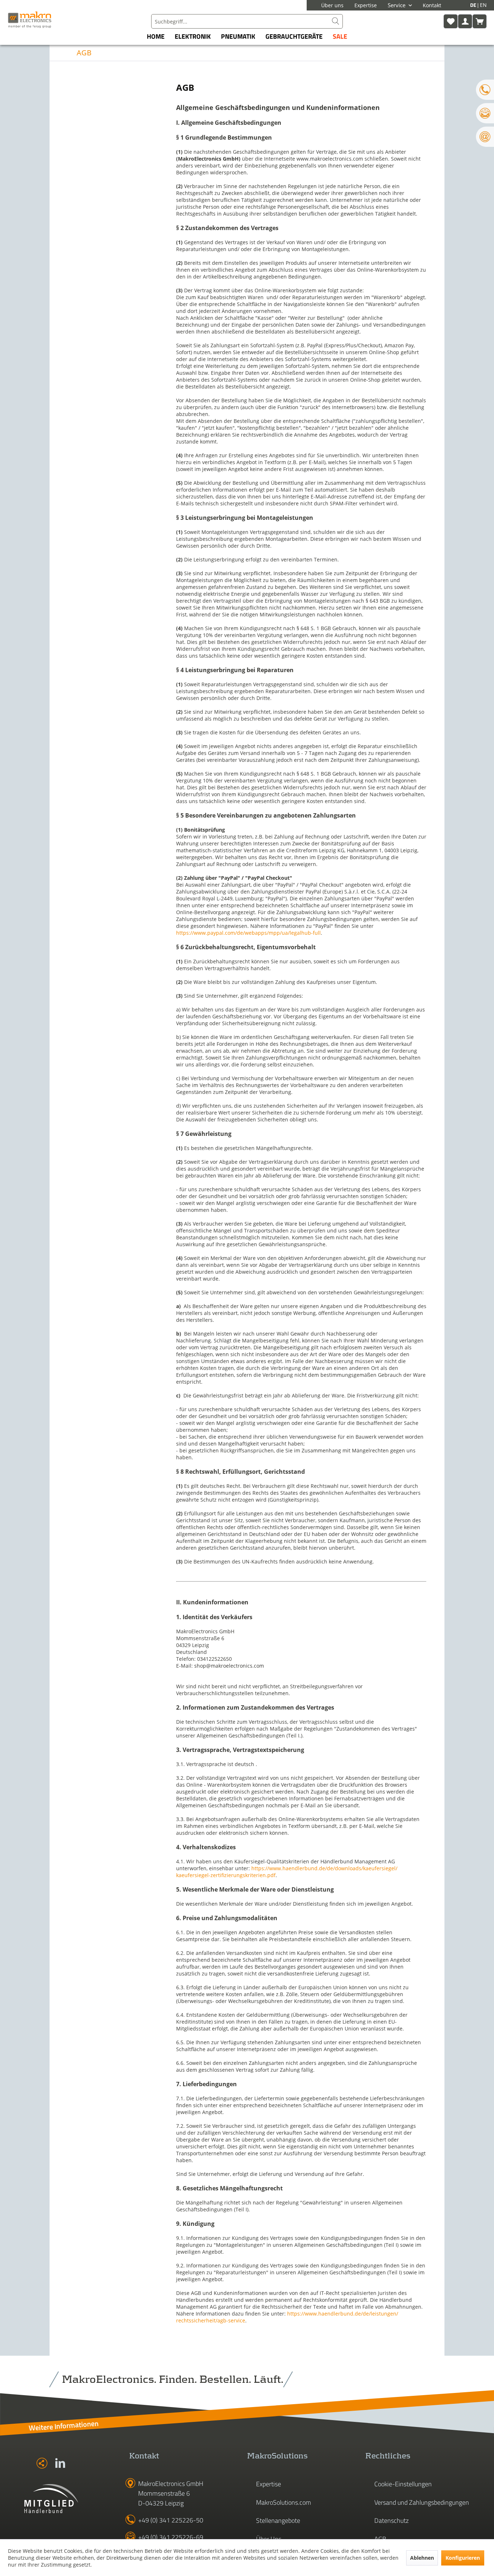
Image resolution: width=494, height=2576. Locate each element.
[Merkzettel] (451, 21)
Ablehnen (422, 2558)
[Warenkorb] (480, 21)
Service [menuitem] (397, 5)
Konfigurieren (463, 2558)
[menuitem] (247, 21)
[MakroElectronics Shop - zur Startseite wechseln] (30, 20)
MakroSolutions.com (284, 2502)
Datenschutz (391, 2520)
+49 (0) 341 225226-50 (171, 2520)
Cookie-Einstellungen (403, 2484)
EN (483, 5)
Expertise (366, 5)
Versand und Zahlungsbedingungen (422, 2502)
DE (474, 5)
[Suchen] (336, 21)
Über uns (332, 5)
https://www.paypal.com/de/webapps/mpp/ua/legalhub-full (248, 933)
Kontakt (432, 5)
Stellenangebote (278, 2520)
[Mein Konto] (465, 21)
